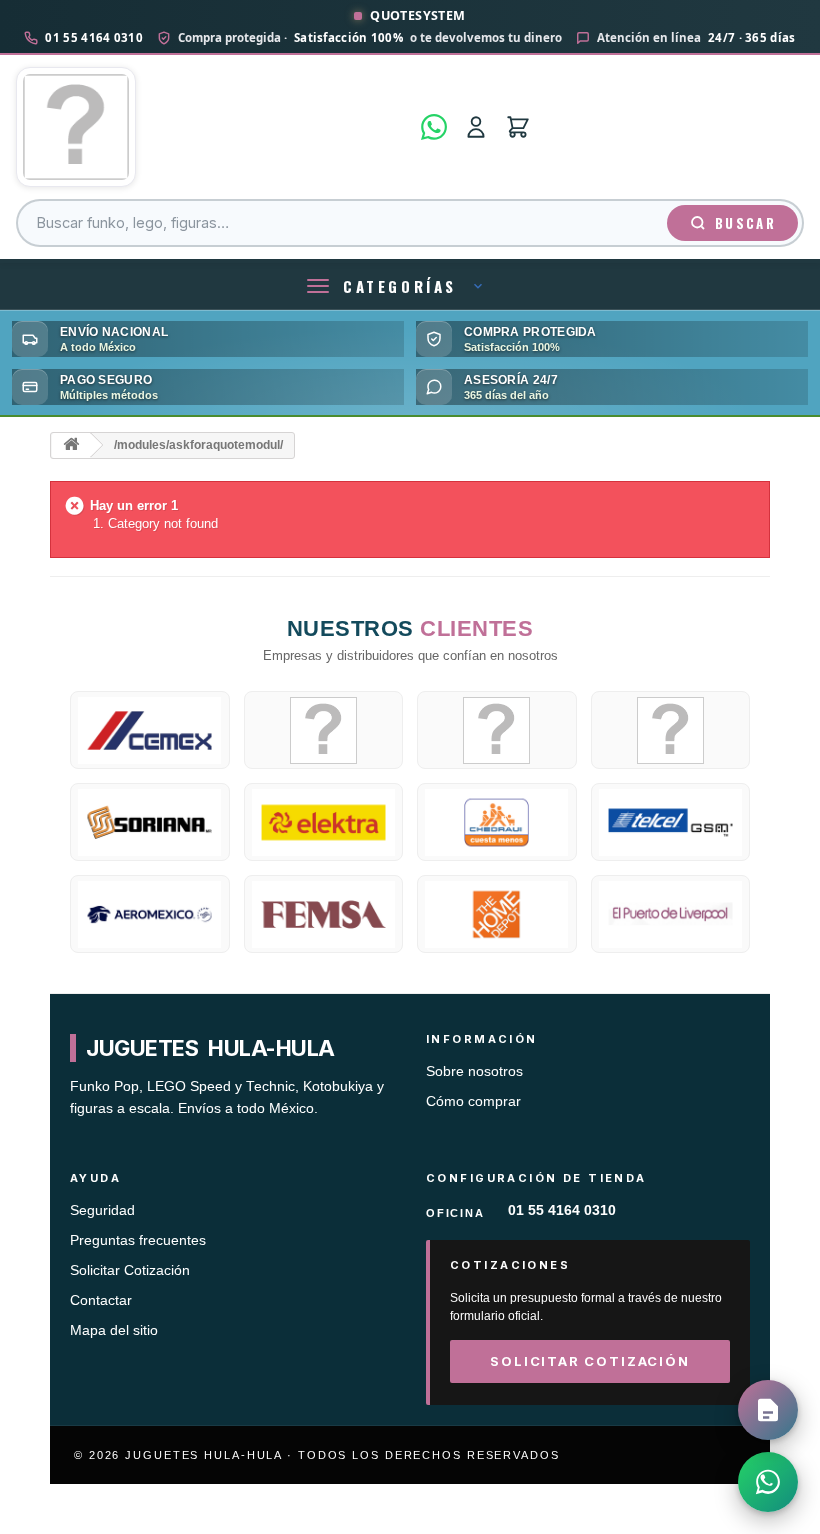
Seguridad (102, 1210)
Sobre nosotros (474, 1071)
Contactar (101, 1300)
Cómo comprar (473, 1101)
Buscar (745, 223)
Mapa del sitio (114, 1330)
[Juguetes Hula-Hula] (212, 127)
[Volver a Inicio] (71, 445)
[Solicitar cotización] (768, 1410)
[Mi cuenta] (476, 127)
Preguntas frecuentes (138, 1240)
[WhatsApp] (434, 127)
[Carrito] (518, 127)
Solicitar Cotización (130, 1270)
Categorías (400, 286)
